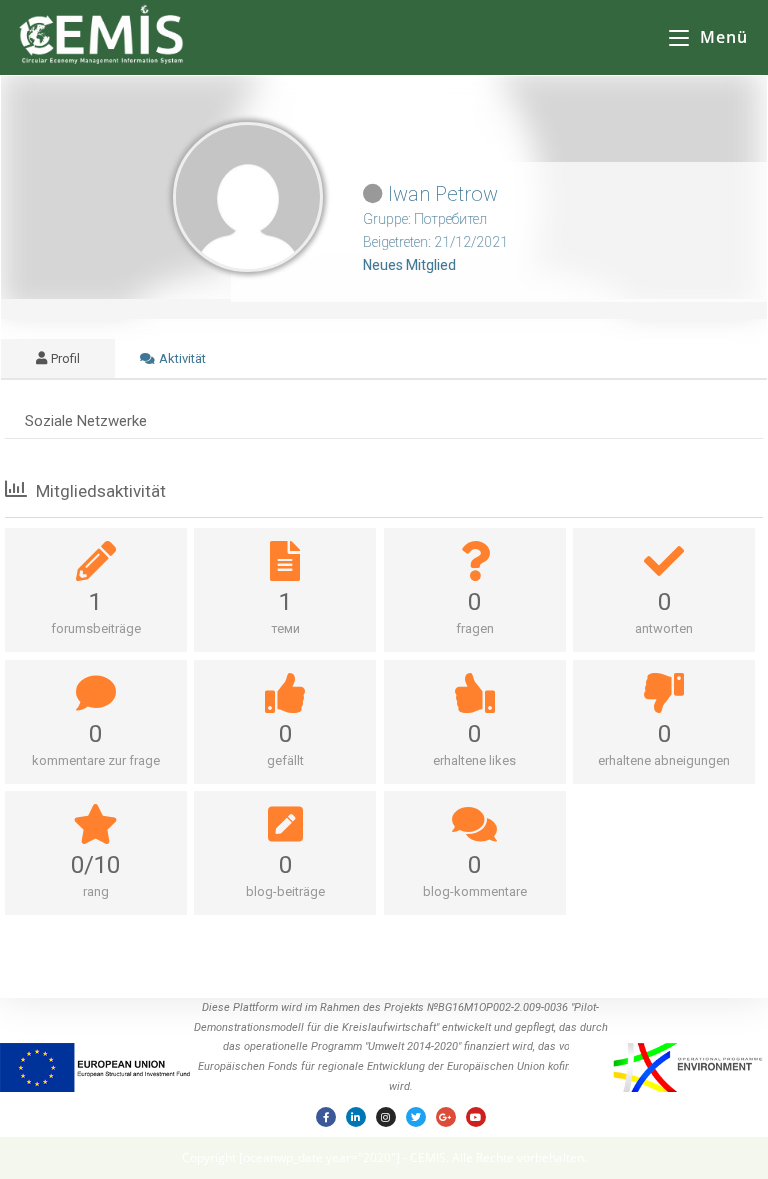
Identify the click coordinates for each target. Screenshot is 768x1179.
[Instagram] (386, 1117)
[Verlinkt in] (356, 1117)
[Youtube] (476, 1117)
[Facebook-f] (326, 1117)
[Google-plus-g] (446, 1117)
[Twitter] (416, 1117)
